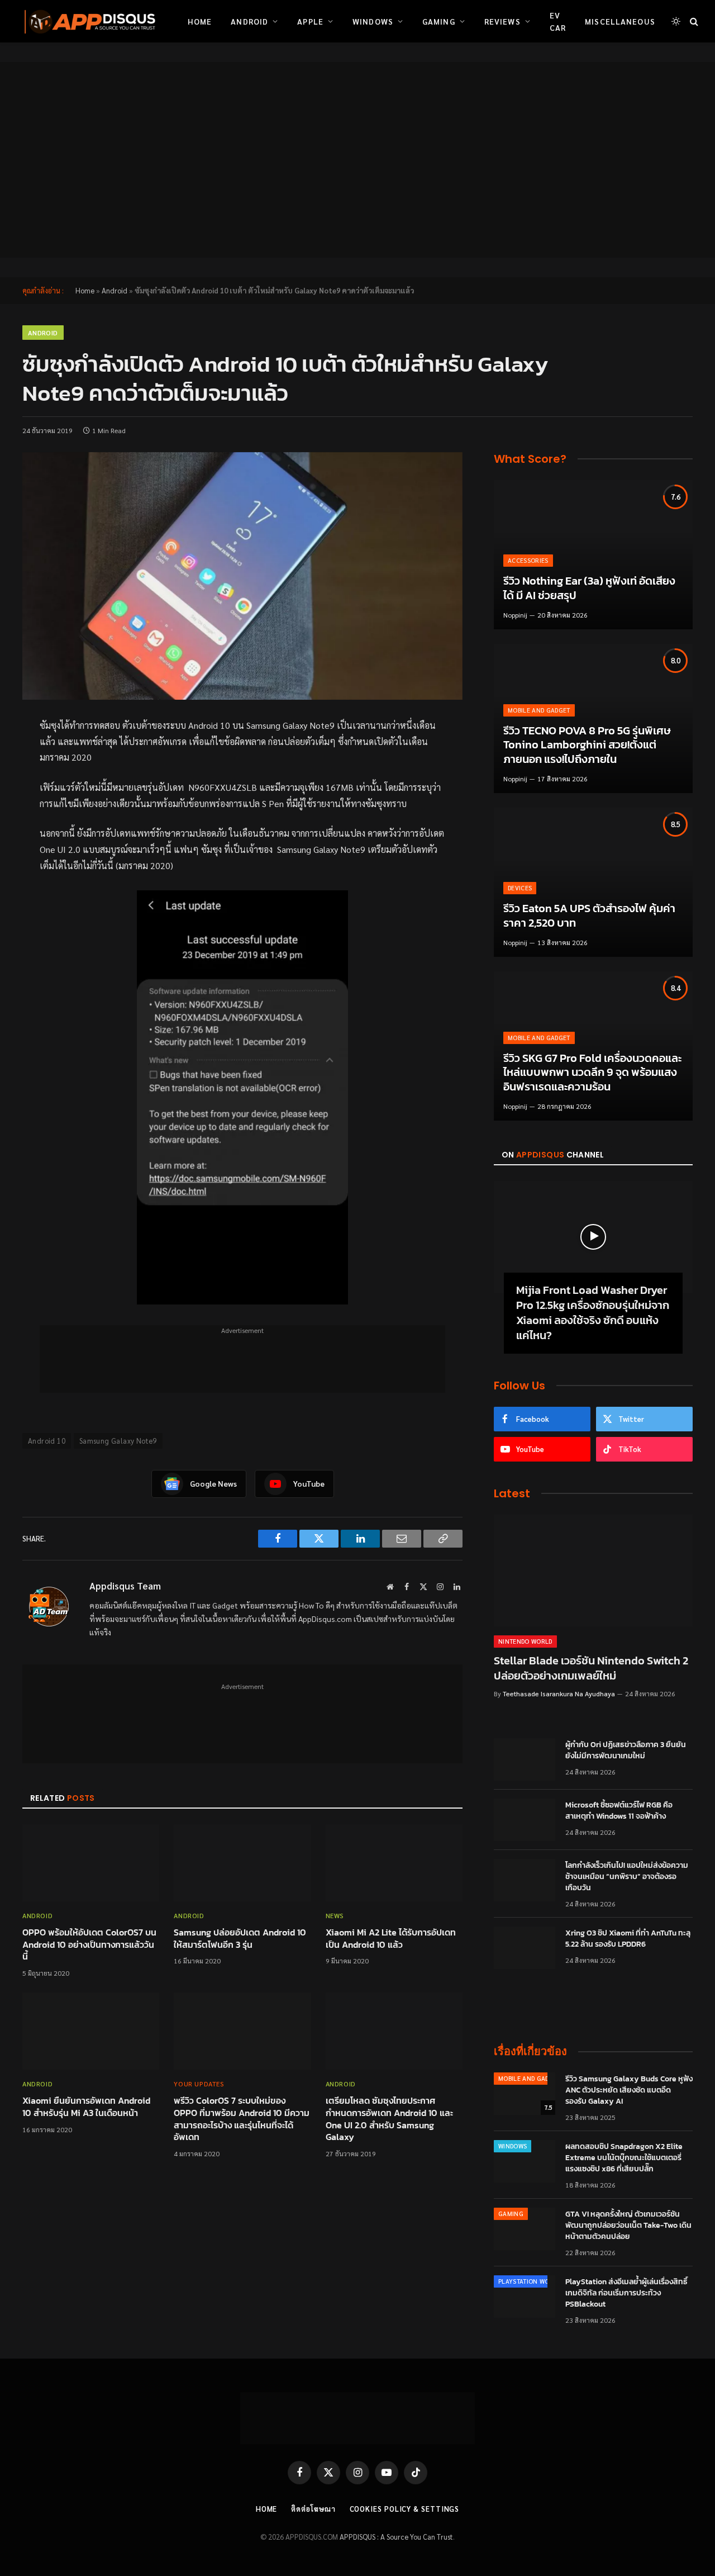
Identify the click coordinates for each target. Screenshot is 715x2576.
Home (200, 21)
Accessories (528, 560)
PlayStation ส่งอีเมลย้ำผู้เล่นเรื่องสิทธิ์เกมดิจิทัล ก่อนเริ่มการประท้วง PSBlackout (626, 2293)
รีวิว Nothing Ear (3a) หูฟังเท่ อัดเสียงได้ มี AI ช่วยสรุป (589, 588)
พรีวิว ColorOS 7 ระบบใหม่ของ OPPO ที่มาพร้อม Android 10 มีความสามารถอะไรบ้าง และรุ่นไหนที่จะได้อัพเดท (242, 2119)
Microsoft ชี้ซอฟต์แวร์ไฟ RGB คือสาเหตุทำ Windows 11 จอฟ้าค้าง (619, 1811)
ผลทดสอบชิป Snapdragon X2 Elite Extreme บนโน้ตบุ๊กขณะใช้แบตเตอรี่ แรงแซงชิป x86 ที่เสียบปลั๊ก (624, 2158)
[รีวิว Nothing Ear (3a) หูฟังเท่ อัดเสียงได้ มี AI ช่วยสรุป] (593, 555)
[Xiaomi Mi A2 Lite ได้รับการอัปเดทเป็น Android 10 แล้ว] (394, 1863)
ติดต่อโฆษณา (313, 2509)
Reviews (502, 21)
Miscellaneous (620, 21)
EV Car (558, 21)
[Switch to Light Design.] (676, 21)
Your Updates (199, 2084)
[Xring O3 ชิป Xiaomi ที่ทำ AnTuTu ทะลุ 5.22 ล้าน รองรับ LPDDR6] (525, 1948)
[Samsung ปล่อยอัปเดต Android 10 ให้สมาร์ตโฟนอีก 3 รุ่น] (242, 1863)
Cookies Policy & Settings (405, 2509)
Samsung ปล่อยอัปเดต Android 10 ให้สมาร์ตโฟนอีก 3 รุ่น (240, 1939)
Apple (310, 21)
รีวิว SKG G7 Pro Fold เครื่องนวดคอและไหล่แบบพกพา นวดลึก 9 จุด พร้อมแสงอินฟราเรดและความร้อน (592, 1073)
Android (249, 21)
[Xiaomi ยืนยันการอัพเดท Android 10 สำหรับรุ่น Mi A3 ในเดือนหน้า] (91, 2031)
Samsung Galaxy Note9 (118, 1441)
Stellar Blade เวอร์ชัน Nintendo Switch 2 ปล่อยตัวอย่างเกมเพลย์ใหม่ (591, 1668)
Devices (520, 888)
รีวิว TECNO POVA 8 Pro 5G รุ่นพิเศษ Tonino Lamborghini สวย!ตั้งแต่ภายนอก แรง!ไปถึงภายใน (587, 745)
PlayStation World (530, 2281)
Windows (373, 21)
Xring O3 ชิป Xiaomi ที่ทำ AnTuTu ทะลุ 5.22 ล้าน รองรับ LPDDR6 (628, 1939)
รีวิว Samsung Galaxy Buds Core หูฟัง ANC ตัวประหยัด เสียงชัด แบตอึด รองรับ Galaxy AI (629, 2090)
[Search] (693, 22)
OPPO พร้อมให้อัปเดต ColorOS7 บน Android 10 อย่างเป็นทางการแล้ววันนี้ (89, 1945)
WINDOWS (513, 2146)
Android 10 (47, 1441)
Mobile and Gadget (539, 710)
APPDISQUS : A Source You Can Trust (396, 2537)
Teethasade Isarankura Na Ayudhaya (559, 1693)
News (335, 1915)
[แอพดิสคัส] (88, 21)
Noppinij (515, 615)
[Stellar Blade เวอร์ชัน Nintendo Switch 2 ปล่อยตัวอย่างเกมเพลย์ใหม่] (593, 1571)
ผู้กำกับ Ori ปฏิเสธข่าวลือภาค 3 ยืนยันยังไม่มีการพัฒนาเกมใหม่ (626, 1750)
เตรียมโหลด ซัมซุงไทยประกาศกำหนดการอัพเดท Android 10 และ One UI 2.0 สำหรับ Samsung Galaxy (389, 2119)
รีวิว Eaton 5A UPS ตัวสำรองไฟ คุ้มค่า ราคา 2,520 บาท (589, 916)
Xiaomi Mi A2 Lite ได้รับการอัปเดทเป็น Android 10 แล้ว (391, 1939)
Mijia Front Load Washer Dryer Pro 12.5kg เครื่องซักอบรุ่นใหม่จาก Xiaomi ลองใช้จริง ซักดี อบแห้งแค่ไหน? (593, 1313)
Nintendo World (525, 1641)
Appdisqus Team (125, 1586)
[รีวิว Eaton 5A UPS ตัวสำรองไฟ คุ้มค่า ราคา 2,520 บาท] (593, 882)
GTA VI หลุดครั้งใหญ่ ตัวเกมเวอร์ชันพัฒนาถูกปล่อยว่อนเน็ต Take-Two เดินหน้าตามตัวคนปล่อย (628, 2226)
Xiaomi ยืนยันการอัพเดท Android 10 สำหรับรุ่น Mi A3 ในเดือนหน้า (86, 2107)
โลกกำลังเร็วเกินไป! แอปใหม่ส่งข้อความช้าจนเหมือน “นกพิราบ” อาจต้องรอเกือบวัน (627, 1877)
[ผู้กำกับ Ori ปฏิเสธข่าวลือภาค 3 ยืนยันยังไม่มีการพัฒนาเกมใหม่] (525, 1759)
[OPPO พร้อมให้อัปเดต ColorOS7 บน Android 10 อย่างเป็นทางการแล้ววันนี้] (91, 1863)
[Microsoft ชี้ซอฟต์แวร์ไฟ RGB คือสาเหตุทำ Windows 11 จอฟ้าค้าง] (525, 1820)
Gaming (439, 21)
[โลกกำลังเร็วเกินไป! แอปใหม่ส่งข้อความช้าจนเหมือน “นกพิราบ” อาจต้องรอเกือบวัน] (525, 1880)
